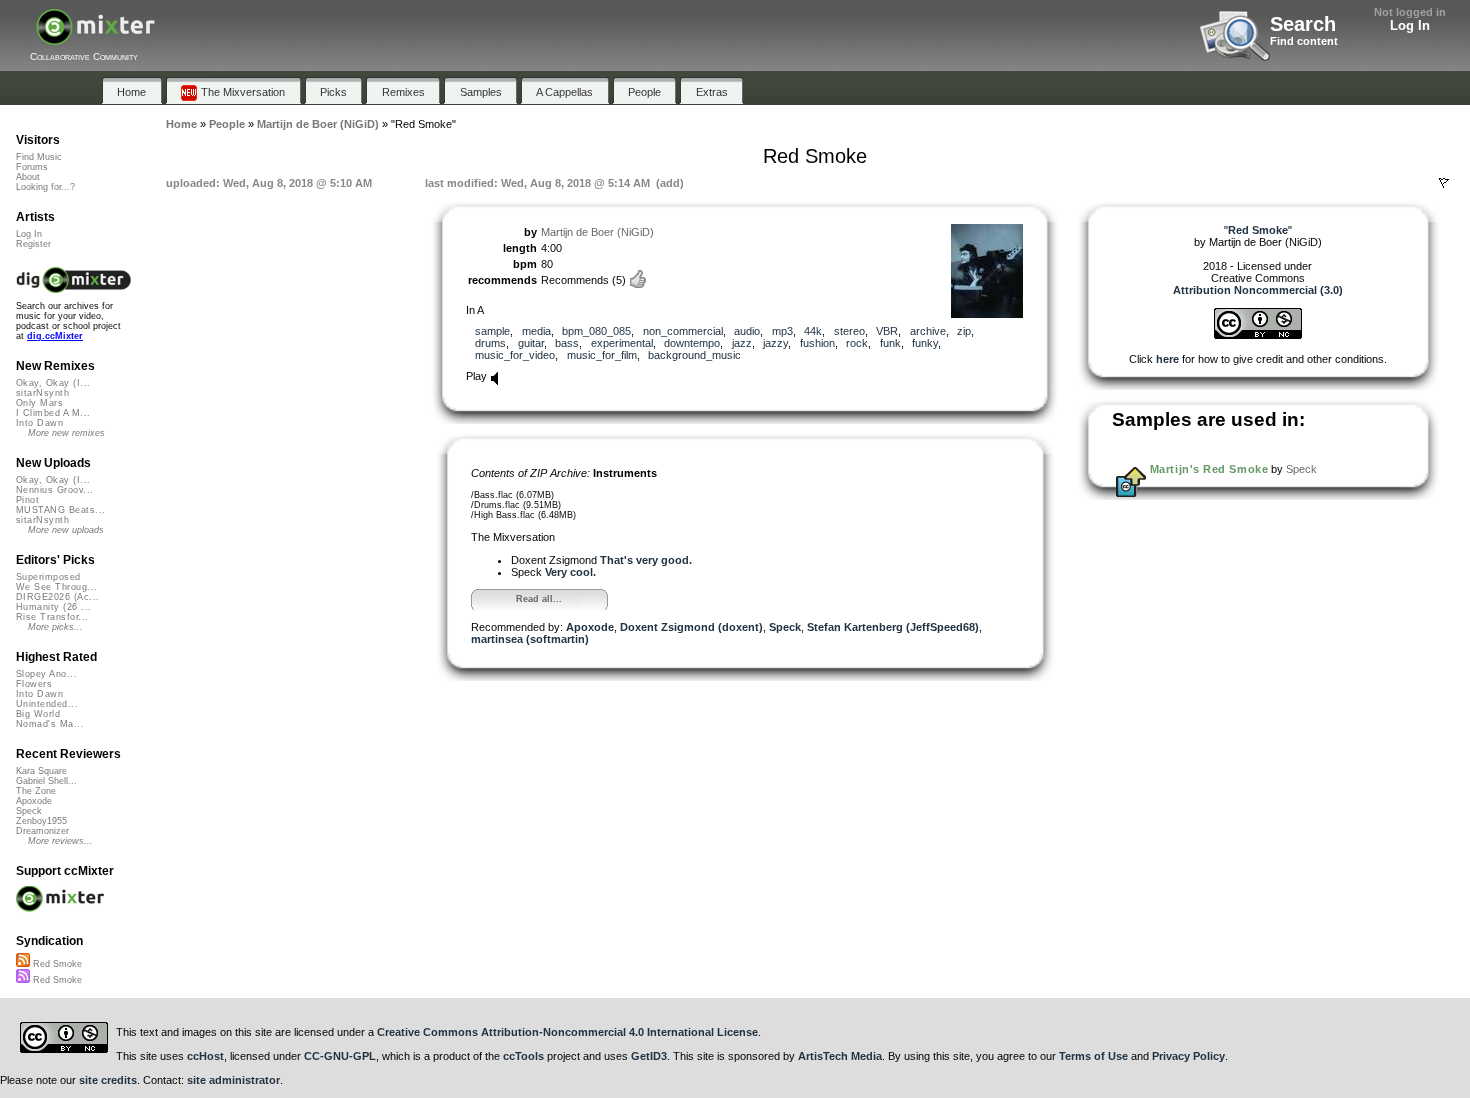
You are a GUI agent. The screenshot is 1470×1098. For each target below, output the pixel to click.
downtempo (692, 343)
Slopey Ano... (46, 674)
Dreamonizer (42, 831)
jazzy (775, 343)
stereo (849, 331)
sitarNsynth (42, 393)
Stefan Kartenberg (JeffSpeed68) (893, 627)
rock (857, 343)
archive (928, 331)
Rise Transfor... (52, 617)
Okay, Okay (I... (53, 383)
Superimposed (48, 577)
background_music (694, 355)
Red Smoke (56, 964)
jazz (742, 343)
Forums (32, 167)
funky (925, 343)
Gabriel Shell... (46, 781)
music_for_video (515, 355)
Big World (38, 714)
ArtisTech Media (840, 1056)
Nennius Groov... (54, 490)
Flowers (34, 684)
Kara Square (41, 771)
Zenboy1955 (41, 821)
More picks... (55, 627)
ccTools (523, 1056)
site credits (108, 1080)
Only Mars (39, 403)
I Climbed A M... (53, 413)
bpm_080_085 (596, 331)
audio (747, 331)
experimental (622, 343)
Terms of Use (1093, 1056)
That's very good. (646, 560)
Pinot (27, 500)
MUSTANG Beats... (60, 510)
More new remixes (66, 433)
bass (567, 343)
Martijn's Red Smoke (1209, 469)
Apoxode (590, 627)
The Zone (36, 791)
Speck (785, 627)
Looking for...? (45, 187)
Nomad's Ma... (50, 724)
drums (490, 343)
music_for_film (602, 355)
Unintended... (47, 704)
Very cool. (570, 572)
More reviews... (60, 841)
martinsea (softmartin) (530, 639)
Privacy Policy (1188, 1056)
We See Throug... (56, 587)
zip (964, 331)
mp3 (782, 331)
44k (813, 331)
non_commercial (683, 331)
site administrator (233, 1080)
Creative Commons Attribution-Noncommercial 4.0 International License (567, 1032)
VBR (887, 331)
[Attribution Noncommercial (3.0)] (1258, 335)
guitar (531, 343)
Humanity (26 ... (53, 607)
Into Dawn (39, 423)
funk (890, 343)
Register (33, 244)
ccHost (205, 1056)
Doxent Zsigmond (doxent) (691, 627)
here (1167, 359)
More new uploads (66, 530)
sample (492, 331)
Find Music (39, 157)
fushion (817, 343)
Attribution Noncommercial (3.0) (1258, 290)
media (536, 331)
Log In (1410, 25)
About (28, 177)
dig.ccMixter (55, 336)
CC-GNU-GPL (340, 1056)
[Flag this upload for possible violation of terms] (1444, 183)
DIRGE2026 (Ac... (57, 597)
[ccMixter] (95, 37)
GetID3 (649, 1056)
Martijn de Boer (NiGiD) (597, 232)
